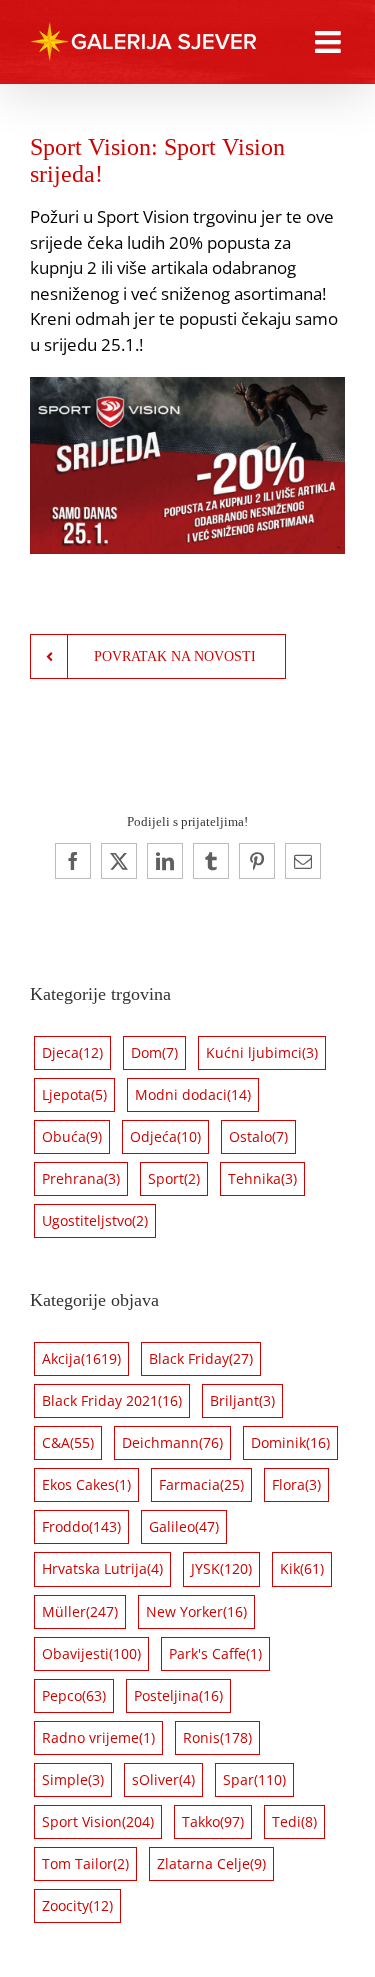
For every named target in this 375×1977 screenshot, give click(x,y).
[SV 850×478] (187, 385)
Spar (254, 1779)
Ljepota (74, 1094)
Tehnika (262, 1178)
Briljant (242, 1400)
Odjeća (165, 1136)
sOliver (163, 1779)
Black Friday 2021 (112, 1400)
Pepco (74, 1695)
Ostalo (258, 1136)
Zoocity (77, 1905)
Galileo (184, 1526)
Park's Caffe (215, 1653)
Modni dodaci (193, 1094)
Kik (302, 1568)
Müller (80, 1611)
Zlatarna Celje (211, 1863)
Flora (296, 1484)
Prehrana (81, 1178)
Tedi (294, 1821)
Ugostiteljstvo (95, 1220)
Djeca (72, 1052)
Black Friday (201, 1358)
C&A (68, 1442)
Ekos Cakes (86, 1484)
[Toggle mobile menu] (330, 42)
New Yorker (196, 1611)
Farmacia (201, 1484)
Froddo (81, 1526)
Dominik (290, 1442)
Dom (154, 1052)
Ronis (217, 1737)
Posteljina (178, 1695)
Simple (73, 1779)
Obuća (72, 1136)
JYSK (221, 1568)
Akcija (81, 1358)
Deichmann (172, 1442)
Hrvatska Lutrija (102, 1568)
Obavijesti (91, 1653)
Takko (213, 1821)
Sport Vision (98, 1821)
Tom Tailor (85, 1863)
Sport (174, 1178)
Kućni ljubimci (262, 1052)
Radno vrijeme (98, 1737)
